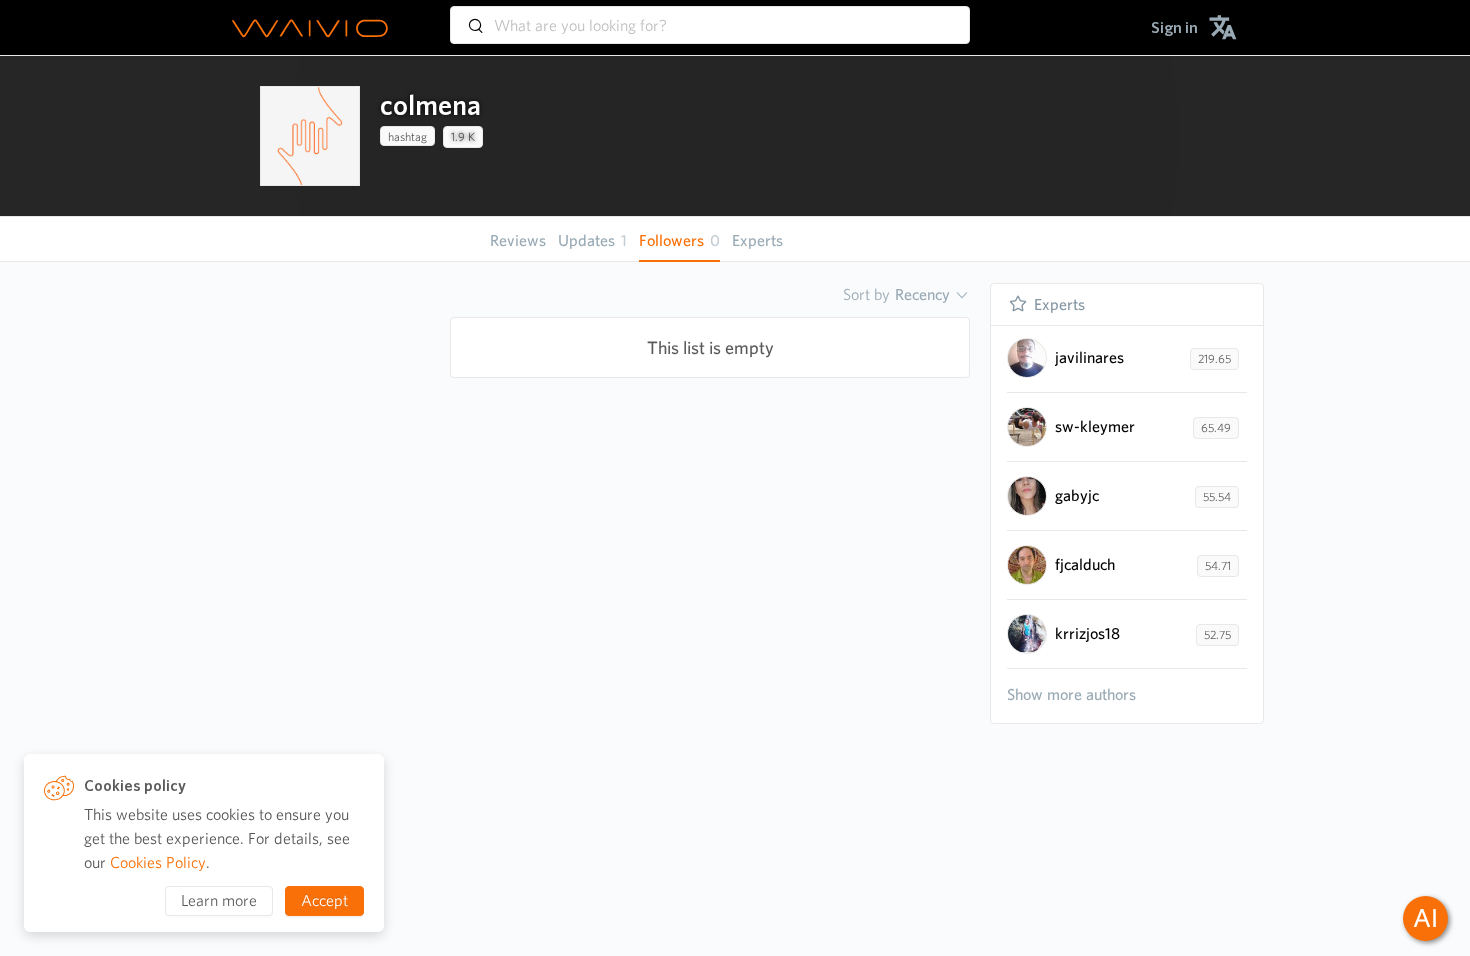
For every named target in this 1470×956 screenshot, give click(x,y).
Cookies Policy (158, 862)
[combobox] (710, 16)
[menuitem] (1174, 27)
